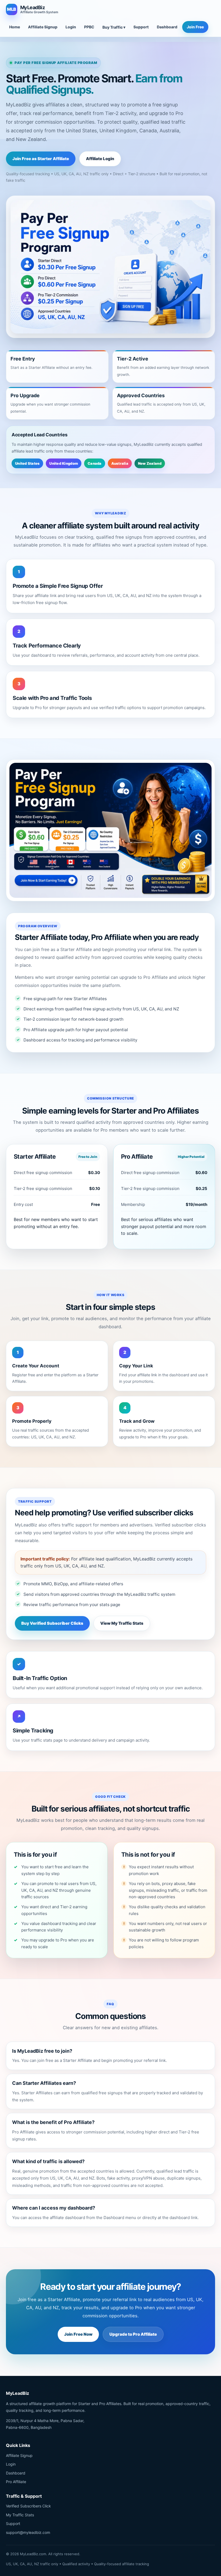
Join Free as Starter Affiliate (41, 159)
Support (141, 27)
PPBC (89, 27)
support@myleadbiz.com (28, 2532)
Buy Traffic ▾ (114, 27)
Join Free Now (78, 2334)
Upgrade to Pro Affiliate (133, 2334)
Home (15, 27)
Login (71, 27)
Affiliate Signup (43, 27)
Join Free (195, 27)
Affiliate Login (100, 159)
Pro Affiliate (16, 2482)
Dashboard (167, 27)
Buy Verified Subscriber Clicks (52, 1623)
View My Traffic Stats (122, 1623)
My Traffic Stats (20, 2515)
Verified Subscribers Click (28, 2506)
